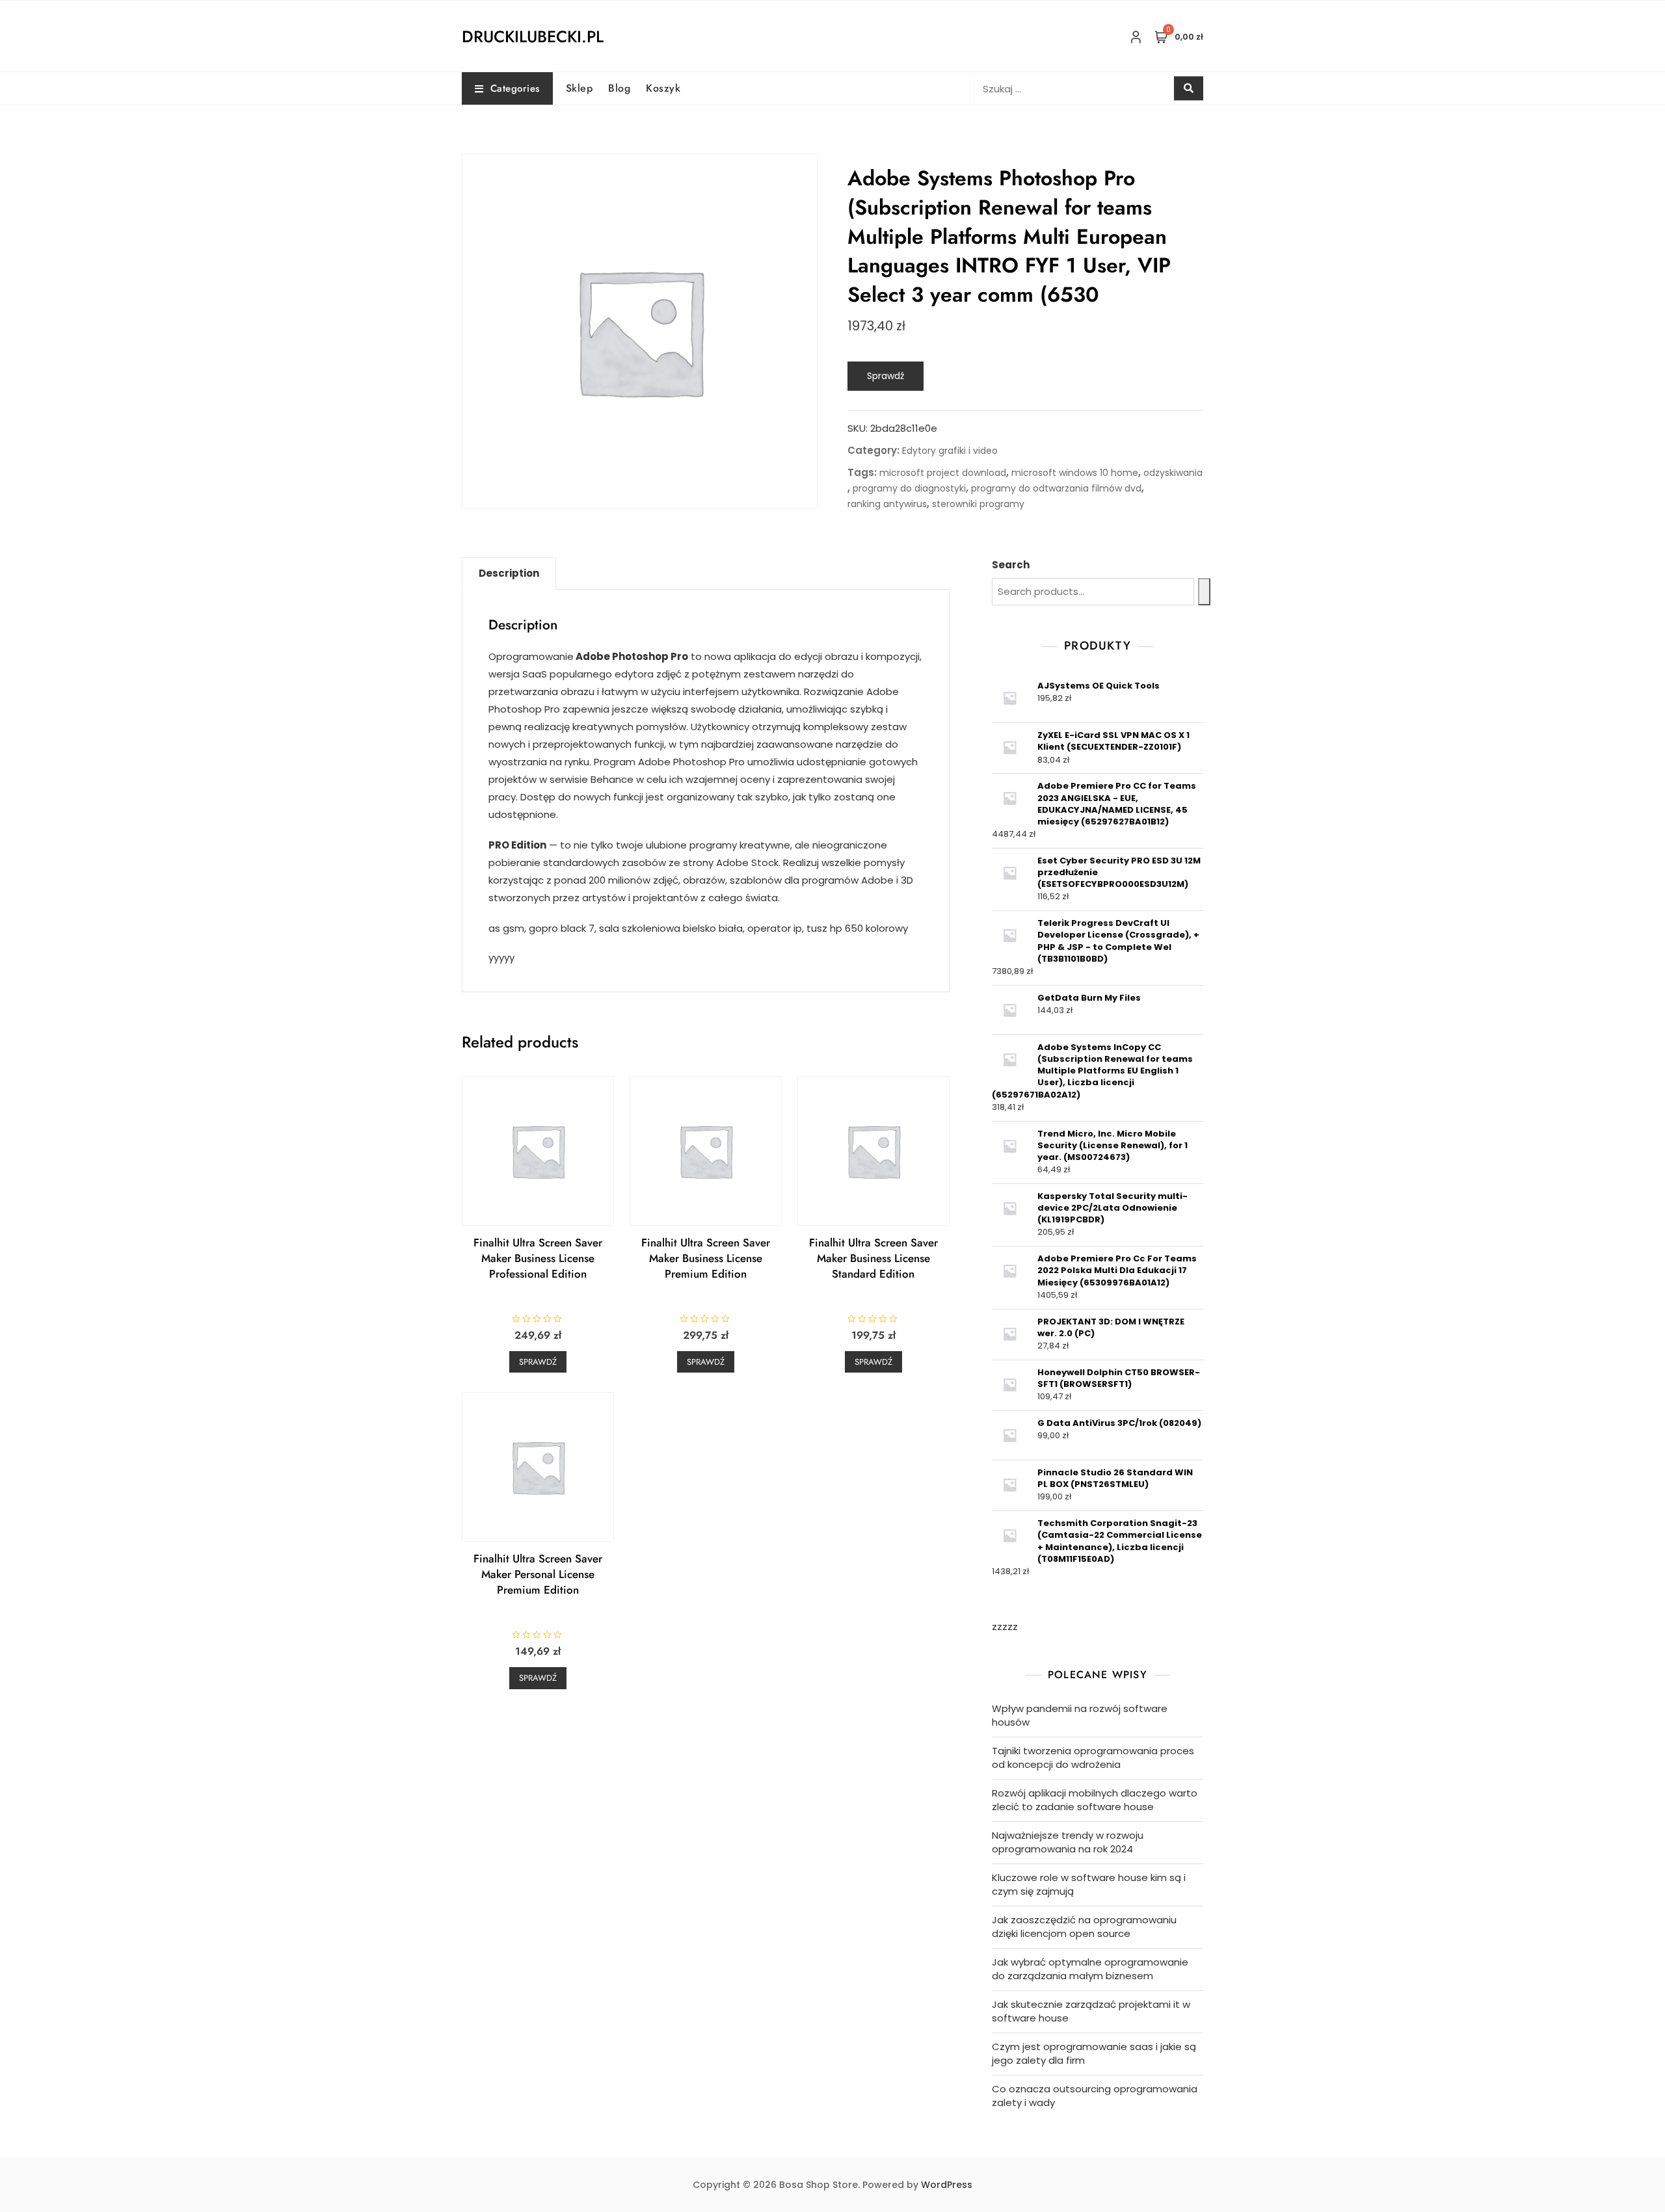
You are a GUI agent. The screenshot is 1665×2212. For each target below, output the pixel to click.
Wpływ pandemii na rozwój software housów (1080, 1715)
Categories (515, 88)
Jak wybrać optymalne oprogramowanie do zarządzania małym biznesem (1090, 1969)
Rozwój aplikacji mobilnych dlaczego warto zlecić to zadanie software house (1095, 1800)
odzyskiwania (1173, 473)
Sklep (579, 88)
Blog (619, 88)
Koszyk (663, 88)
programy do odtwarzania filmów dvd (1056, 488)
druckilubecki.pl (533, 36)
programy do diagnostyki (909, 488)
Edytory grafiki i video (950, 451)
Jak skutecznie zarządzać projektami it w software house (1091, 2011)
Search (1011, 565)
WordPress (947, 2185)
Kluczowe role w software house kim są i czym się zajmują (1089, 1884)
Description (509, 573)
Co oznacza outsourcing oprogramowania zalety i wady (1095, 2096)
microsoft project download (943, 473)
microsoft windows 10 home (1075, 473)
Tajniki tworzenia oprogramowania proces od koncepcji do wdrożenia (1093, 1758)
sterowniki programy (978, 504)
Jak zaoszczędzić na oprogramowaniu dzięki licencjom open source (1084, 1927)
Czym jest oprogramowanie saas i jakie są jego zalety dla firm (1094, 2053)
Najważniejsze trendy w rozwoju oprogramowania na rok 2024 (1068, 1842)
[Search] (1204, 592)
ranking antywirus (887, 504)
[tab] (509, 573)
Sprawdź (886, 376)
